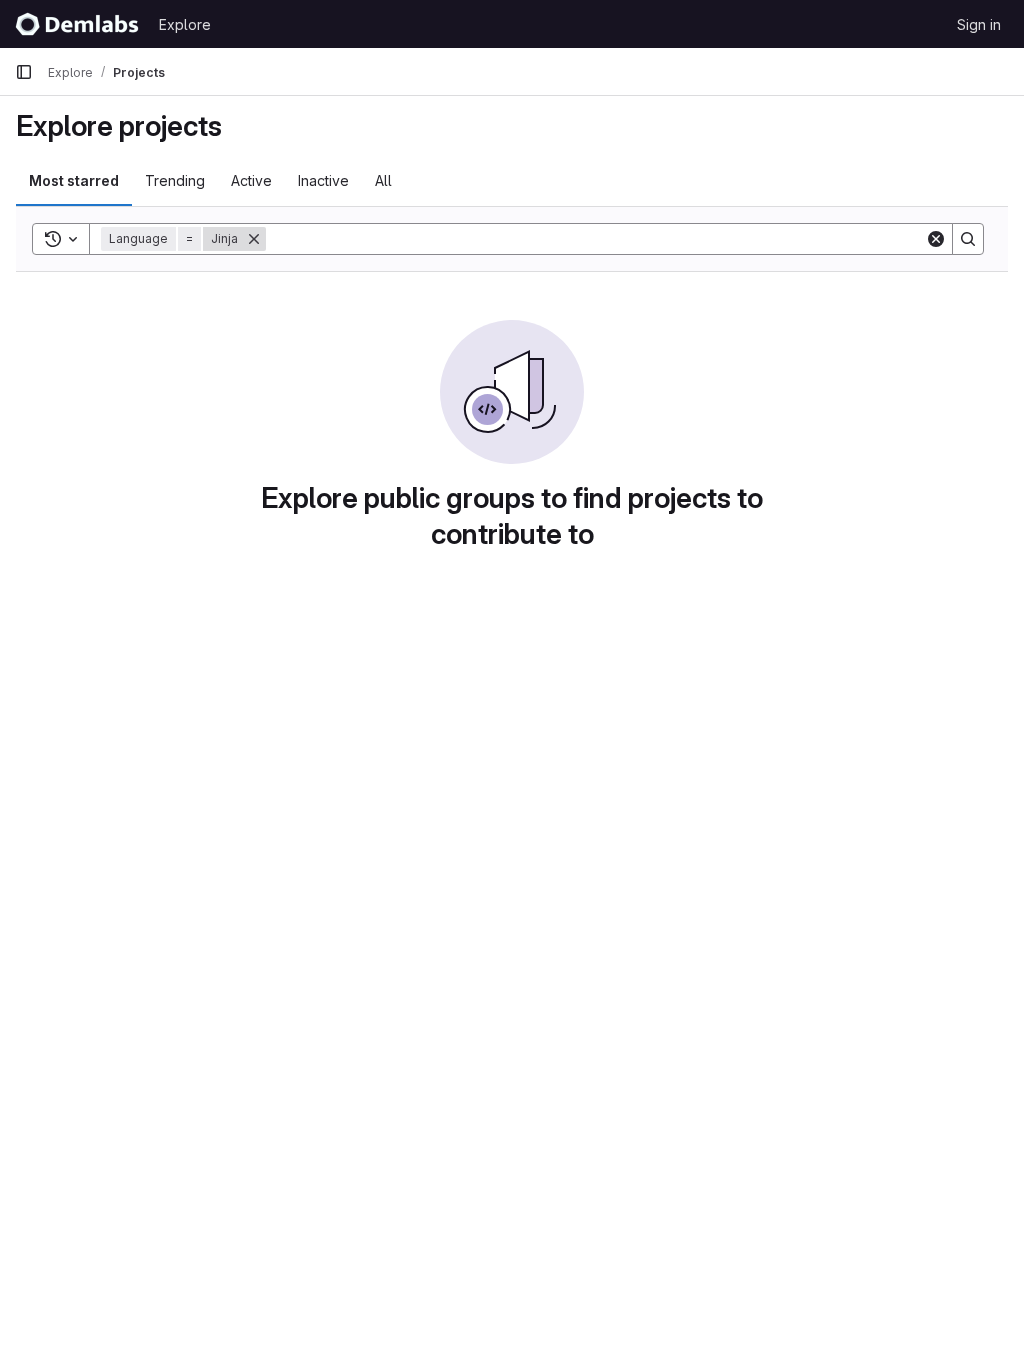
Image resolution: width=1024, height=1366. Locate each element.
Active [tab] (251, 180)
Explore (185, 24)
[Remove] (254, 239)
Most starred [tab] (74, 180)
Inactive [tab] (323, 180)
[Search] (968, 239)
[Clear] (936, 239)
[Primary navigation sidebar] (24, 72)
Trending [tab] (175, 180)
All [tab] (383, 180)
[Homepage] (77, 24)
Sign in (979, 24)
